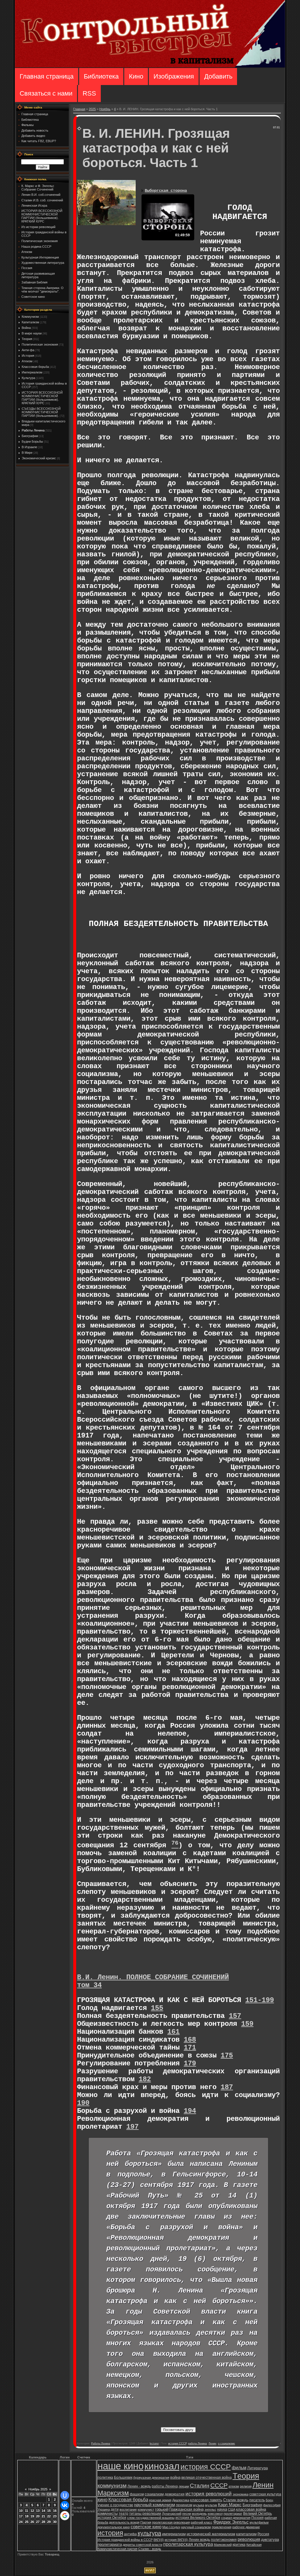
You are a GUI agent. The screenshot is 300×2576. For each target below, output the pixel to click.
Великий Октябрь (258, 2514)
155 (157, 2008)
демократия (175, 2494)
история (110, 2533)
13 (38, 2511)
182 (145, 2079)
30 (55, 2522)
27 (38, 2522)
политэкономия (224, 2540)
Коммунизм (30, 317)
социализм (154, 2494)
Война (26, 328)
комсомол (215, 2514)
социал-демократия (236, 2518)
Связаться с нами (46, 93)
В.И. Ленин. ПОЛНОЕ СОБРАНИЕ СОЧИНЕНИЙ (153, 1977)
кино (103, 2500)
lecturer (154, 2444)
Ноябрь (105, 109)
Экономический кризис (39, 458)
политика (105, 2478)
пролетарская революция (171, 2522)
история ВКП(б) (176, 2540)
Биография (252, 2505)
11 (27, 2511)
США (232, 2509)
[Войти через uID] (65, 2495)
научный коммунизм (155, 2505)
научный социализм (196, 2527)
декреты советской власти (143, 2545)
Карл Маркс (230, 2505)
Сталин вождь (236, 2500)
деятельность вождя (124, 2522)
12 (32, 2511)
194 (190, 2111)
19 (32, 2516)
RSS (89, 93)
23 (55, 2516)
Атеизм (27, 361)
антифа (130, 2534)
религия (246, 2486)
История (28, 356)
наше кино (121, 2466)
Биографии (30, 436)
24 (21, 2522)
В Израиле (29, 447)
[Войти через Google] (65, 2516)
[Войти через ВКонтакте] (65, 2505)
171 (190, 2048)
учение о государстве (115, 2505)
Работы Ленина (33, 430)
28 (43, 2522)
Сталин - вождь (150, 2549)
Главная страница (47, 76)
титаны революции (145, 2514)
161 (173, 2032)
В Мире (27, 453)
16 (55, 2511)
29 (49, 2522)
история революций (209, 2494)
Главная (79, 109)
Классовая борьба (35, 367)
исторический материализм (211, 2534)
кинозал (162, 2466)
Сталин (200, 2486)
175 (227, 2056)
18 (27, 2516)
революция (249, 2539)
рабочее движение (246, 2527)
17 (21, 2516)
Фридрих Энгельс (231, 2522)
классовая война (251, 2509)
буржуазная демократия (151, 2478)
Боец (269, 2500)
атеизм (234, 2486)
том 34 (89, 1985)
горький (162, 2509)
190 (83, 2103)
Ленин (212, 2444)
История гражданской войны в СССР (125, 2540)
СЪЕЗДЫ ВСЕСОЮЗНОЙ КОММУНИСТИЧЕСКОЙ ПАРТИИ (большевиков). (41, 412)
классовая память (206, 2500)
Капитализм (30, 322)
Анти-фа (28, 350)
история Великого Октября (198, 2518)
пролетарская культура (188, 2544)
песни (187, 2514)
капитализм (246, 2534)
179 (190, 2063)
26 (32, 2522)
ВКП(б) (159, 2540)
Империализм (32, 372)
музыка (199, 2505)
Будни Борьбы (32, 441)
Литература (258, 2468)
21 (43, 2516)
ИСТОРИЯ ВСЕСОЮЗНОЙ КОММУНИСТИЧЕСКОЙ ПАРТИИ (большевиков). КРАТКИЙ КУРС (42, 398)
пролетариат (233, 2514)
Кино (136, 76)
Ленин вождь (199, 2540)
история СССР (177, 2444)
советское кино (146, 2527)
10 (21, 2511)
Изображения (174, 76)
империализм (174, 2534)
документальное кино (114, 2527)
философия (272, 2505)
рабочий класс (202, 2522)
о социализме (226, 2444)
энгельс (210, 2509)
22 (49, 2516)
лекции (184, 2486)
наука (222, 2509)
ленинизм (184, 2505)
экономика (241, 2494)
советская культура (265, 2494)
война (175, 2477)
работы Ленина (197, 2444)
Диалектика (181, 2500)
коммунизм (112, 2486)
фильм (239, 2468)
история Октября (112, 2518)
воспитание (128, 2509)
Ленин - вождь (139, 2486)
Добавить (218, 76)
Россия (263, 2534)
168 (190, 2040)
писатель (257, 2500)
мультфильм (259, 2522)
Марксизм (113, 2493)
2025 (92, 109)
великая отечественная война (207, 2478)
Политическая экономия (40, 344)
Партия (146, 2522)
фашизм (137, 2494)
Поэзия (258, 2518)
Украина (104, 2509)
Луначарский (172, 2514)
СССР (219, 2485)
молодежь (199, 2514)
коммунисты (108, 2514)
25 (27, 2522)
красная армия (160, 2500)
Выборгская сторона (166, 191)
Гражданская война (186, 2509)
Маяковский (223, 2545)
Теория (27, 339)
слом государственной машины (151, 2518)
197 (132, 2127)
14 (43, 2511)
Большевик (123, 2478)
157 (235, 2016)
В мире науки (32, 333)
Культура (28, 378)
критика (239, 2545)
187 (227, 2087)
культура (149, 2533)
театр (123, 2514)
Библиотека (101, 76)
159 (247, 2024)
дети (115, 2509)
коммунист (146, 2509)
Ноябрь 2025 (38, 2489)
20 (38, 2516)
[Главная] (150, 66)
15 (49, 2511)
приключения (222, 2527)
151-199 (260, 2000)
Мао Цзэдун (171, 2527)
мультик (211, 2505)
